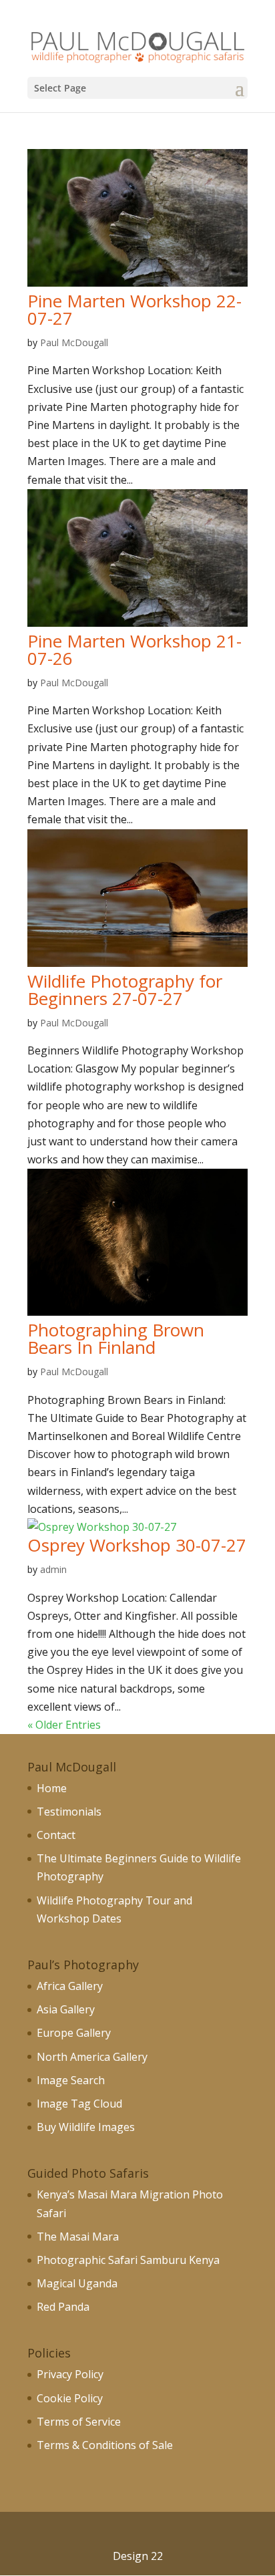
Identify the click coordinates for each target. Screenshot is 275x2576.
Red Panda (63, 2307)
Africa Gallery (70, 1986)
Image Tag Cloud (79, 2104)
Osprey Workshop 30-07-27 (137, 1545)
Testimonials (69, 1812)
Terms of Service (79, 2422)
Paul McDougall (74, 342)
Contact (56, 1835)
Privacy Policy (70, 2374)
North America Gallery (92, 2057)
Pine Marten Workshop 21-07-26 (134, 650)
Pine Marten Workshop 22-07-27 (134, 309)
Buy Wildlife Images (86, 2127)
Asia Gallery (66, 2009)
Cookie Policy (70, 2398)
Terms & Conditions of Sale (105, 2445)
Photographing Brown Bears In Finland (116, 1338)
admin (53, 1569)
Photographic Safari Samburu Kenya (128, 2260)
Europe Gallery (74, 2033)
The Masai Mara (78, 2237)
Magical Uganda (77, 2283)
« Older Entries (64, 1725)
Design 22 (138, 2556)
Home (52, 1788)
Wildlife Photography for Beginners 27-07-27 (125, 990)
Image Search (71, 2080)
